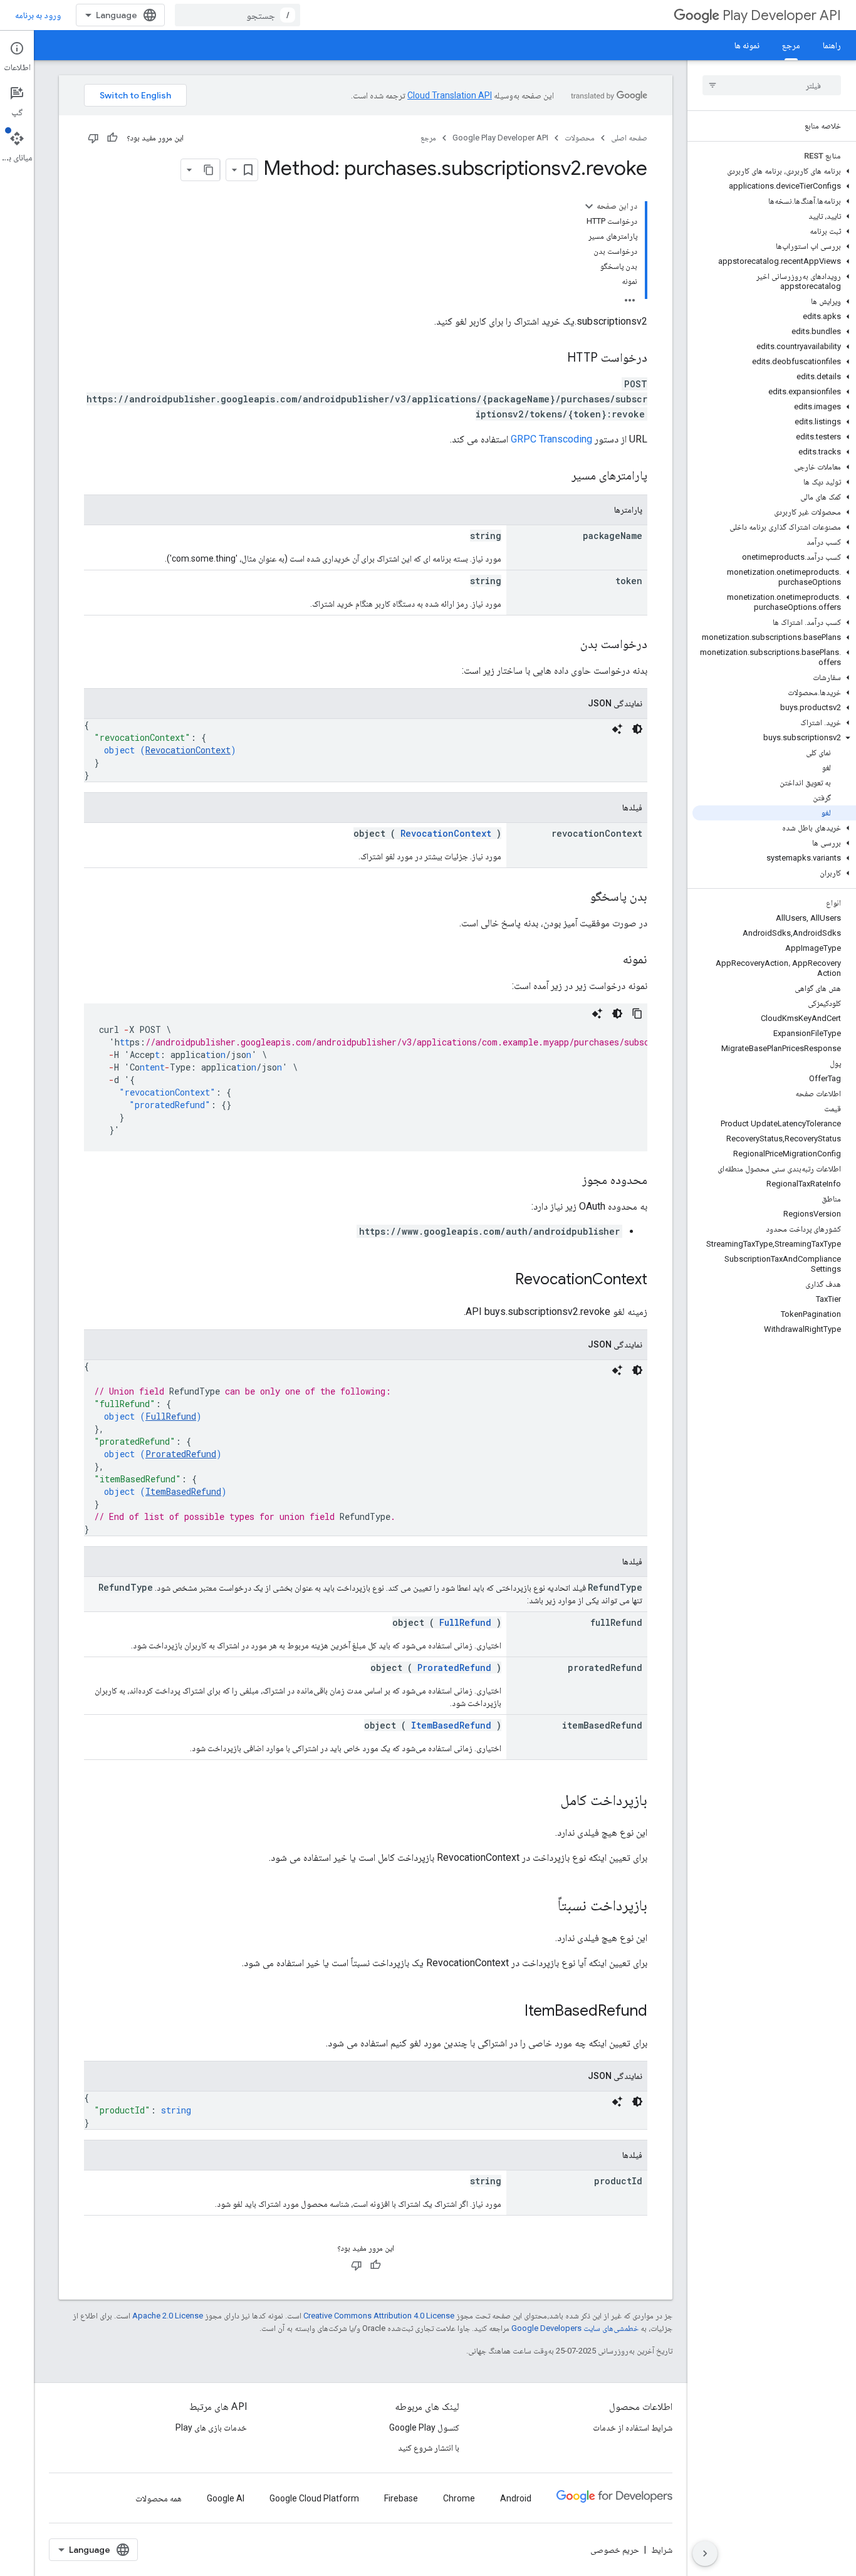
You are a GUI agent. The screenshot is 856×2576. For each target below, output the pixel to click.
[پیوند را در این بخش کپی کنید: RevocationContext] (503, 1280)
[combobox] (237, 15)
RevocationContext (188, 750)
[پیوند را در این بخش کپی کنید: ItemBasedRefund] (512, 2012)
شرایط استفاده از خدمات (633, 2427)
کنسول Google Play (424, 2427)
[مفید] (112, 138)
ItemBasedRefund (183, 1491)
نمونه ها (747, 45)
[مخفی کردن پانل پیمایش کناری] (705, 2553)
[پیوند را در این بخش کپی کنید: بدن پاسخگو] (578, 898)
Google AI (226, 2498)
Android (516, 2498)
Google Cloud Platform (314, 2498)
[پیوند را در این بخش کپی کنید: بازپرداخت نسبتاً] (545, 1907)
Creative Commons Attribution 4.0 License (379, 2316)
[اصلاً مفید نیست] (93, 138)
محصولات (580, 138)
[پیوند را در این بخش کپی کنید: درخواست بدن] (568, 645)
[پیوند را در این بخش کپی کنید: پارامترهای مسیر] (556, 476)
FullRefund (171, 1416)
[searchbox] (772, 85)
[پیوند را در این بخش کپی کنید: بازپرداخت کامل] (548, 1801)
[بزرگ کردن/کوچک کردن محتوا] (589, 206)
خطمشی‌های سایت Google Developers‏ (575, 2328)
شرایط (662, 2550)
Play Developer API (782, 15)
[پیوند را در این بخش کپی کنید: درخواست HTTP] (555, 359)
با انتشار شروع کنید (429, 2448)
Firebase (401, 2498)
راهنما (832, 45)
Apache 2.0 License (168, 2316)
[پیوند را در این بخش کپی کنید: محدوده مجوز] (570, 1181)
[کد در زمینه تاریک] (637, 729)
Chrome (459, 2498)
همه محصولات (159, 2498)
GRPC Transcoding (551, 439)
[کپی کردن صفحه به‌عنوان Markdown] (209, 170)
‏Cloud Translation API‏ (450, 95)
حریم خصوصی (615, 2550)
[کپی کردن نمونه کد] (637, 1013)
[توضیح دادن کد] (617, 729)
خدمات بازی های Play (211, 2427)
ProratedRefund (181, 1454)
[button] (774, 171)
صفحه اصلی (629, 138)
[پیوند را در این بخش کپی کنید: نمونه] (610, 960)
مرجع (791, 45)
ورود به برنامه (38, 15)
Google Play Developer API (500, 138)
